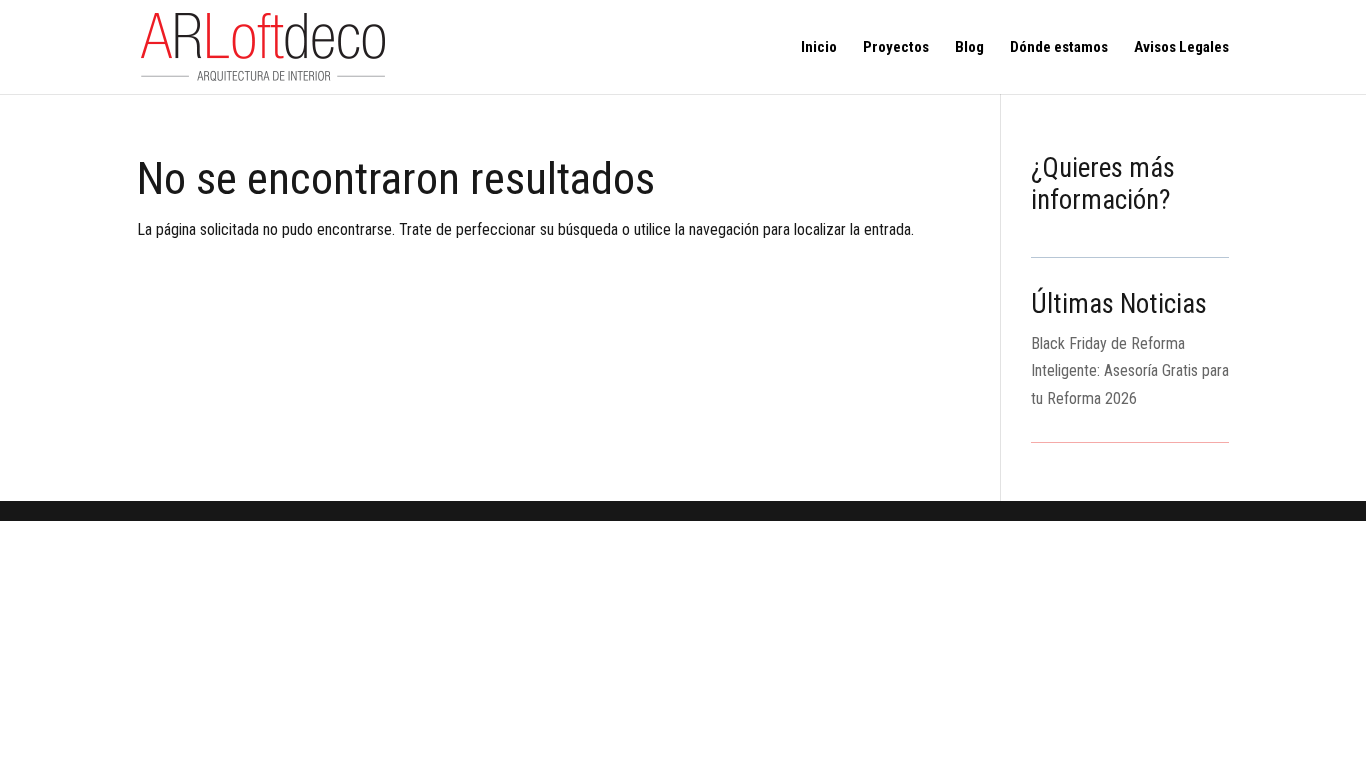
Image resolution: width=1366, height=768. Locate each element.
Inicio (819, 48)
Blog (969, 48)
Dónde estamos (1059, 48)
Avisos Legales (1181, 48)
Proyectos (896, 48)
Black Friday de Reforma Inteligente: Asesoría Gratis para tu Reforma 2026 (1130, 370)
